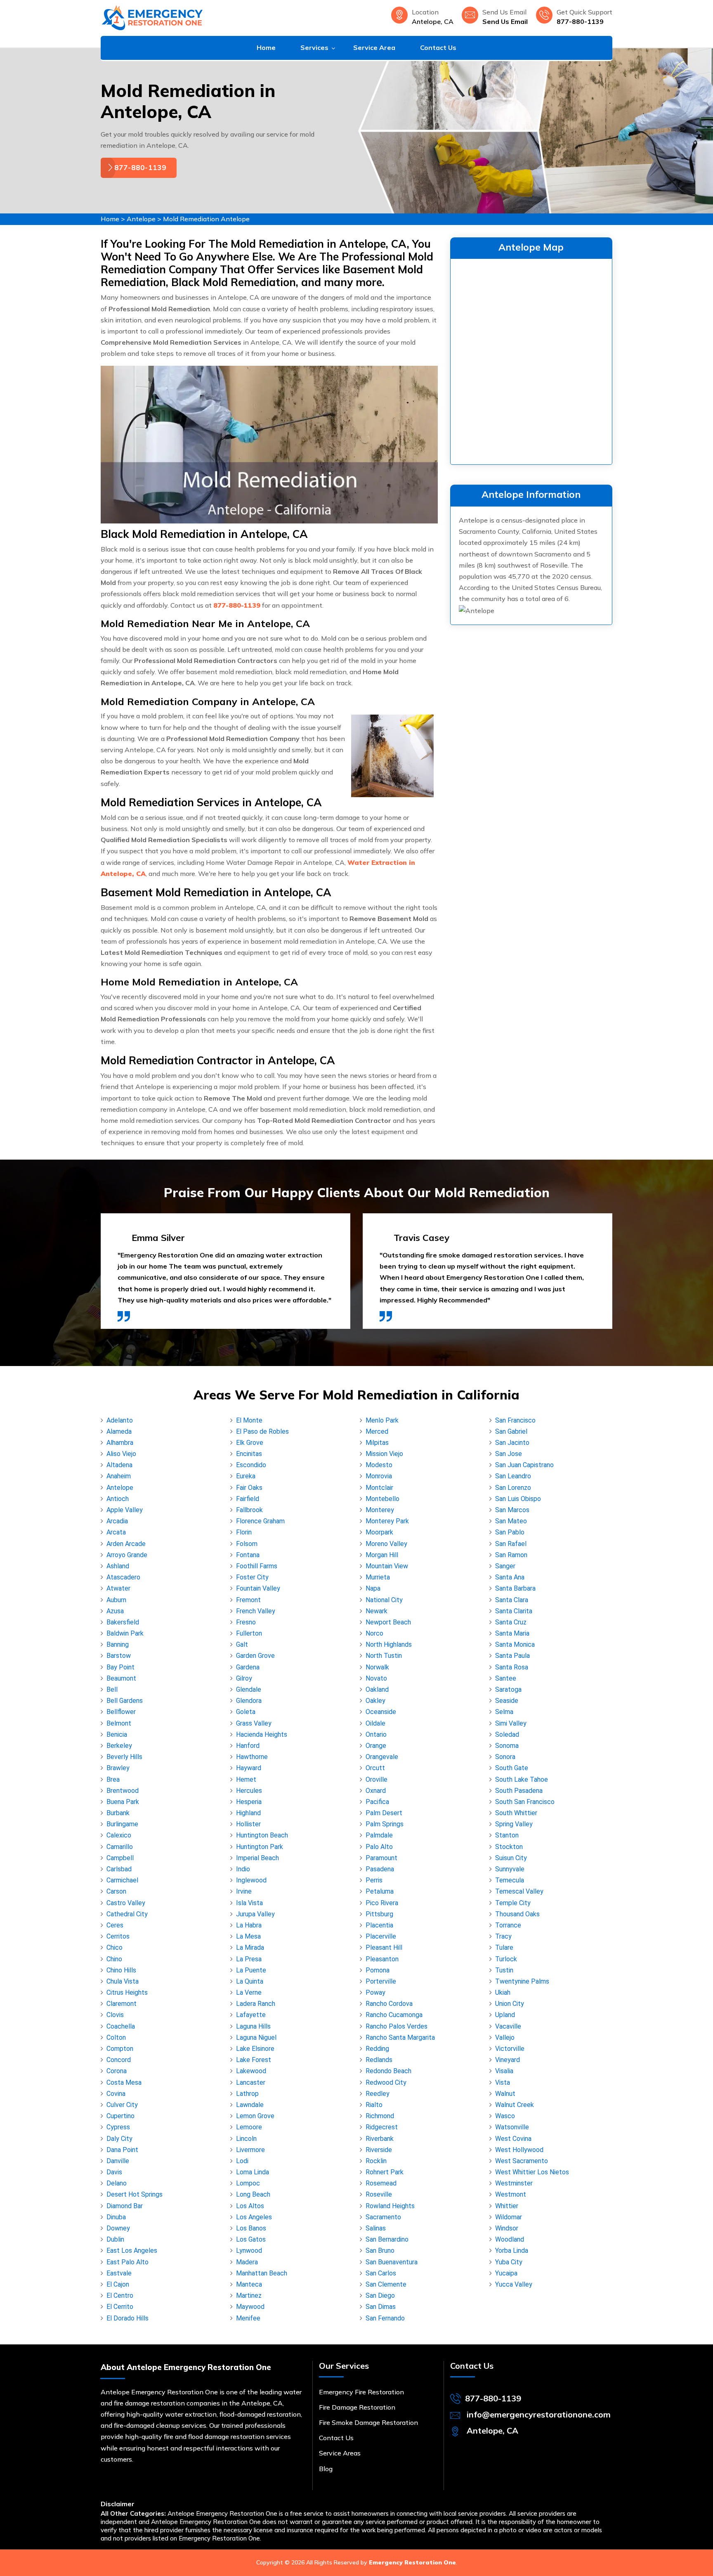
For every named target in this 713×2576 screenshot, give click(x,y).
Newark (377, 1611)
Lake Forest (254, 2060)
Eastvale (119, 2273)
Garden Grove (255, 1656)
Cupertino (120, 2116)
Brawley (118, 1768)
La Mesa (248, 1936)
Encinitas (249, 1454)
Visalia (504, 2071)
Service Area (374, 47)
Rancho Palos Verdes (397, 2026)
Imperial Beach (257, 1858)
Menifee (248, 2318)
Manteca (249, 2284)
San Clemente (386, 2284)
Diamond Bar (125, 2206)
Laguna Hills (253, 2026)
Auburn (116, 1600)
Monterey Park (387, 1521)
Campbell (120, 1858)
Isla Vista (249, 1903)
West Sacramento (522, 2161)
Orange (376, 1746)
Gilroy (244, 1678)
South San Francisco (525, 1802)
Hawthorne (252, 1757)
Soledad (507, 1734)
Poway (375, 1992)
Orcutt (375, 1768)
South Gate (512, 1768)
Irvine (244, 1891)
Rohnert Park (385, 2172)
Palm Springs (385, 1824)
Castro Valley (126, 1903)
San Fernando (385, 2318)
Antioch (118, 1499)
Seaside (507, 1701)
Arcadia (117, 1521)
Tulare (504, 1947)
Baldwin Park (125, 1633)
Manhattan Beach (262, 2273)
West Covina (513, 2139)
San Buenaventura (392, 2262)
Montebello (382, 1499)
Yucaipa (506, 2273)
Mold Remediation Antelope (206, 219)
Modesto (379, 1465)
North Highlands (389, 1644)
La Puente (251, 1970)
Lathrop (247, 2094)
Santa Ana (510, 1577)
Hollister (248, 1824)
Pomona (378, 1970)
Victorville (510, 2049)
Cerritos (118, 1936)
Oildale (375, 1723)
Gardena (248, 1667)
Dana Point (122, 2150)
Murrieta (378, 1577)
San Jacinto (512, 1443)
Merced (377, 1431)
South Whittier (516, 1813)
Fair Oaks (249, 1488)
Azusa (115, 1611)
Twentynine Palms (522, 1981)
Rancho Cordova (389, 2004)
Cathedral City (127, 1914)
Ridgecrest (382, 2127)
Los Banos (251, 2228)
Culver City (122, 2105)
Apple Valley (125, 1510)
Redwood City (386, 2082)
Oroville (377, 1779)
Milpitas (377, 1443)
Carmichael (122, 1880)
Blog (326, 2469)
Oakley (375, 1701)
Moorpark (379, 1532)
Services (314, 47)
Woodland (510, 2239)
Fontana (248, 1555)
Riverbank (380, 2139)
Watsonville (512, 2127)
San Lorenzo (513, 1488)
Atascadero (123, 1577)
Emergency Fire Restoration (361, 2392)
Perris (374, 1880)
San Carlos (381, 2273)
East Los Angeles (132, 2250)
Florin (244, 1532)
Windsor (507, 2228)
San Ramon (511, 1555)
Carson (116, 1891)
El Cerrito (120, 2307)
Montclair (379, 1488)
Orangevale (382, 1757)
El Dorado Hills (127, 2318)
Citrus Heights (127, 1992)
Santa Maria (512, 1633)
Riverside (379, 2150)
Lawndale (250, 2105)
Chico (115, 1947)
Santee (506, 1678)
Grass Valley (254, 1723)
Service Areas (340, 2453)
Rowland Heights (390, 2206)
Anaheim (119, 1476)
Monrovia (379, 1476)
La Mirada (250, 1947)
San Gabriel (511, 1431)
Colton (116, 2037)
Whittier (507, 2206)
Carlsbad (119, 1869)
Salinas (376, 2228)
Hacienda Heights (262, 1734)
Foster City (252, 1577)
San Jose (509, 1454)
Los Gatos (251, 2239)
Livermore (250, 2150)
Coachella (121, 2026)
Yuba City (509, 2262)
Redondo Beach (388, 2071)
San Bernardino (387, 2239)
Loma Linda (253, 2172)
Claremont (122, 2004)
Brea (113, 1779)
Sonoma (507, 1746)
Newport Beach (388, 1622)
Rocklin (376, 2161)
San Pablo (510, 1532)
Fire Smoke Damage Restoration (368, 2422)
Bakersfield (123, 1622)
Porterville (381, 1981)
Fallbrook (249, 1510)
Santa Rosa (512, 1667)
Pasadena (380, 1869)
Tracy (503, 1936)
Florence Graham (260, 1521)
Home (266, 47)
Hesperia (249, 1802)
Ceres (115, 1925)
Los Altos (250, 2206)
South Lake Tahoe (522, 1779)
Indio (243, 1869)
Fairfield (248, 1499)
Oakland (377, 1689)
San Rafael (511, 1544)
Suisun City (511, 1858)
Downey (118, 2228)
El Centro (120, 2295)
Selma (504, 1712)
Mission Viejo (384, 1454)
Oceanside (381, 1712)
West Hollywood (519, 2150)
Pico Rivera (382, 1903)
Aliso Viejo (121, 1454)
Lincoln (246, 2139)
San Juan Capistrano (524, 1465)
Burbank (118, 1813)
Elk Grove (250, 1443)
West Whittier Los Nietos (532, 2172)
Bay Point (120, 1667)
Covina (116, 2094)
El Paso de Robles (262, 1431)
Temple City (513, 1903)
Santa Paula (512, 1656)
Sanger (505, 1566)
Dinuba (116, 2217)
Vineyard (508, 2060)
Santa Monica (515, 1644)
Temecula (510, 1880)
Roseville (379, 2194)
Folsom (247, 1544)
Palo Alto (379, 1847)
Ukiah (503, 1992)
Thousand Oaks (517, 1914)
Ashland (118, 1566)
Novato (376, 1678)
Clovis (115, 2015)
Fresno (246, 1622)
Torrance (508, 1925)
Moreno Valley (386, 1544)
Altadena (119, 1465)
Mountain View (387, 1566)
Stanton (507, 1835)
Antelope (141, 219)
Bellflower (121, 1712)
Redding (377, 2049)
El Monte (249, 1420)
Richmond (380, 2116)
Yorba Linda (512, 2250)
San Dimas (381, 2307)
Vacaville (508, 2026)
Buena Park (123, 1802)
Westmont (511, 2194)
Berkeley (119, 1746)
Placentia (379, 1925)
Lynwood (249, 2250)
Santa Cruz (511, 1622)
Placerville (381, 1936)
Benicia (117, 1734)
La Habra (249, 1925)
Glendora (249, 1701)
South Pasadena (519, 1791)
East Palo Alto (127, 2262)
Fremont (248, 1600)
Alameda (119, 1431)
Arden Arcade (126, 1544)
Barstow (119, 1656)
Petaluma (380, 1891)
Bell (112, 1689)
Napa (373, 1588)
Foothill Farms (257, 1566)
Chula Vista (123, 1981)
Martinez (249, 2295)
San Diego (380, 2295)
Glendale (249, 1689)
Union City (510, 2004)
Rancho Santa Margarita (400, 2037)
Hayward (249, 1768)
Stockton (509, 1847)
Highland (248, 1813)
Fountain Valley (258, 1588)
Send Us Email (505, 21)
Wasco (505, 2116)
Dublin (115, 2239)
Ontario (376, 1734)
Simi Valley (511, 1723)
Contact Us (438, 47)
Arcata (116, 1532)
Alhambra (120, 1443)
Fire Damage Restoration (357, 2407)
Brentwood (123, 1791)
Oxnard (376, 1791)
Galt (242, 1644)
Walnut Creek (515, 2105)
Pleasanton (382, 1959)
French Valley (256, 1611)
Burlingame (122, 1824)
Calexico (119, 1835)
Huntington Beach (262, 1835)
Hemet (246, 1779)
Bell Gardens (125, 1701)
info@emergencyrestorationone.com (539, 2414)
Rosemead (381, 2183)
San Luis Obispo (518, 1499)
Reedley (378, 2094)
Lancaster (251, 2082)
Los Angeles (254, 2217)
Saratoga (508, 1689)
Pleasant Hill (384, 1947)
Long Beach (253, 2194)
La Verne (249, 1992)
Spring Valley (514, 1824)
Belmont (119, 1723)
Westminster (514, 2183)
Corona (117, 2071)
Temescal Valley (519, 1891)
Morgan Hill (382, 1555)
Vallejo (505, 2037)
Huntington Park (260, 1847)
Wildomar (509, 2217)
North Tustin (384, 1656)
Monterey (380, 1510)
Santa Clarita (514, 1611)
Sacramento (383, 2217)
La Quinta (250, 1981)
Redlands (379, 2060)
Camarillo (120, 1847)
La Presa (249, 1959)
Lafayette (251, 2015)
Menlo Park (382, 1420)
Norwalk (377, 1667)
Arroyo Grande (127, 1555)
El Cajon (118, 2284)
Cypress (118, 2127)
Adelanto (120, 1420)
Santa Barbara (515, 1588)
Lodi (242, 2161)
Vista (503, 2082)
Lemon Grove (255, 2116)
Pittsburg (379, 1914)
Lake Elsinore (255, 2049)
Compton (120, 2049)
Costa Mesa (124, 2082)
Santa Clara (512, 1600)
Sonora (505, 1757)
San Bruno (380, 2250)
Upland (505, 2015)
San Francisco (515, 1420)
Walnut (505, 2094)
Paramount (381, 1858)
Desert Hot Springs (135, 2194)
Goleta (246, 1712)
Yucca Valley (514, 2284)
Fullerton (249, 1633)
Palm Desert (384, 1813)
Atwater (118, 1588)
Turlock (506, 1959)
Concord (119, 2060)
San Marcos (512, 1510)
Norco (374, 1633)
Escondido (251, 1465)
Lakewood (251, 2071)
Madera (247, 2262)
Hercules (249, 1791)
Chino (114, 1959)
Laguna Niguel (256, 2037)
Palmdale (379, 1835)
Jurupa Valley (255, 1914)
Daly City (119, 2139)
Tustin (504, 1970)
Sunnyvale (510, 1869)
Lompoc (248, 2183)
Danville (118, 2161)
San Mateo (511, 1521)
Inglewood (251, 1880)
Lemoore (249, 2127)
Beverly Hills (124, 1757)
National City (384, 1600)
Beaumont (121, 1678)
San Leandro (513, 1476)
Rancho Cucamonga (394, 2015)
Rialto (374, 2105)
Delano (117, 2183)
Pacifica (377, 1802)
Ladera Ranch (256, 2004)
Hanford (248, 1746)
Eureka (246, 1476)
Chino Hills (121, 1970)
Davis (114, 2172)
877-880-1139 (580, 21)
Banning (118, 1644)
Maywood (250, 2307)
